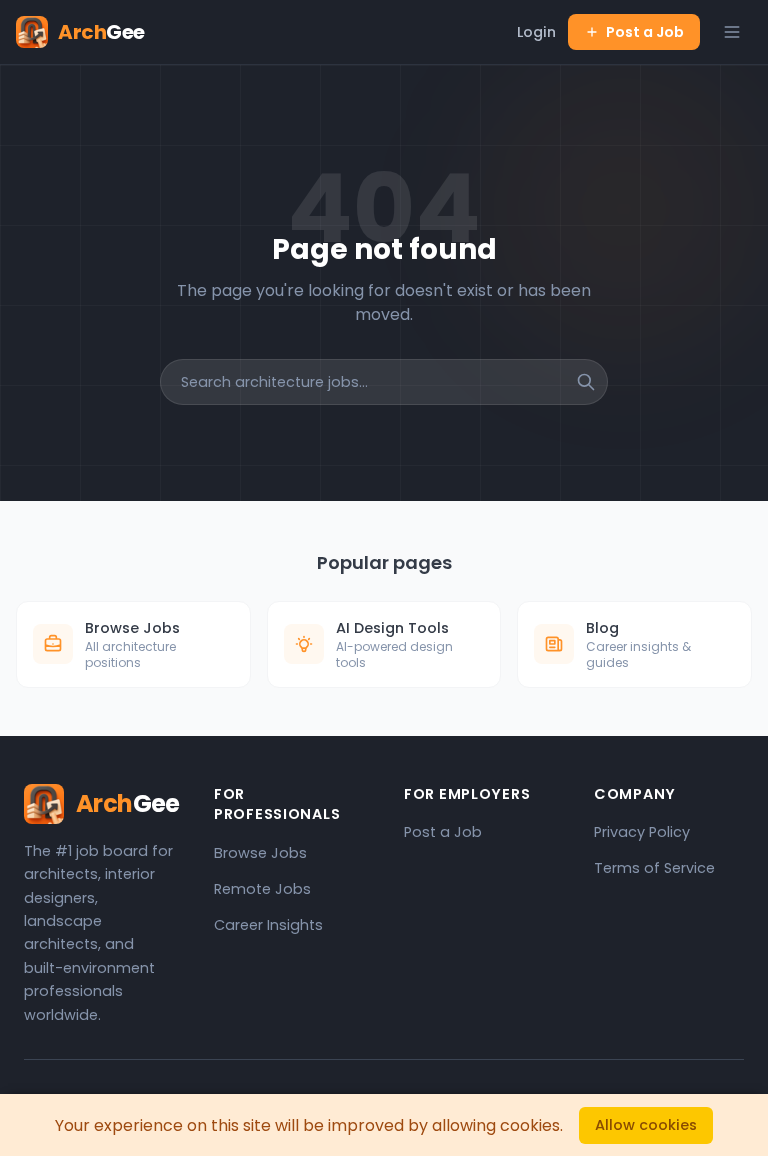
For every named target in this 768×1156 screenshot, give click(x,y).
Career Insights (268, 925)
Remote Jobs (262, 889)
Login (536, 32)
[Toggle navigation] (732, 32)
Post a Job (645, 32)
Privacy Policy (642, 832)
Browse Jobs (260, 853)
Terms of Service (654, 868)
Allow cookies (646, 1125)
